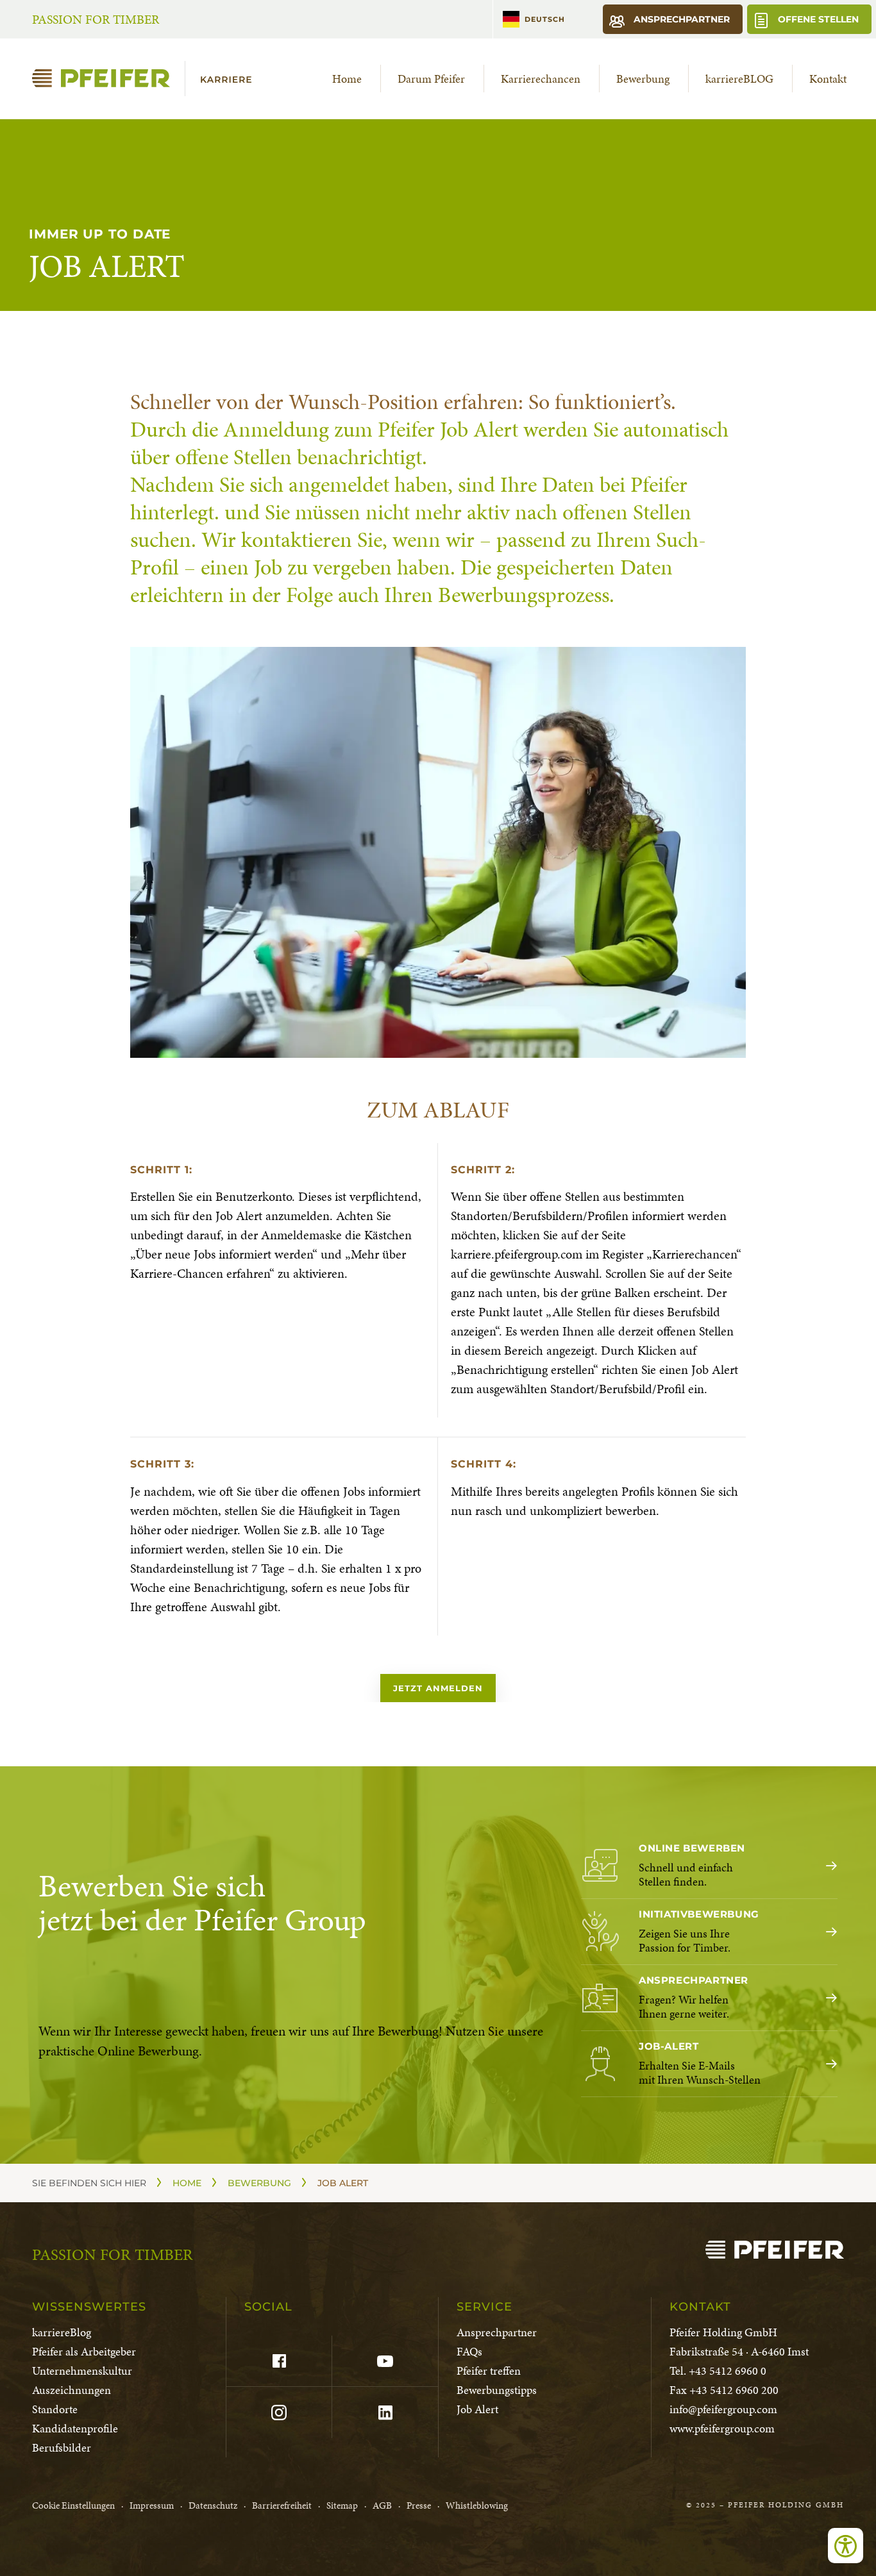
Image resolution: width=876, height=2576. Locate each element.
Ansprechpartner (680, 19)
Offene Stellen (817, 19)
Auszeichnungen (72, 2390)
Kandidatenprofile (75, 2428)
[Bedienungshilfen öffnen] (846, 2546)
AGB (382, 2505)
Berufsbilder (62, 2447)
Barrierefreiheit (282, 2505)
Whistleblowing (477, 2505)
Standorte (55, 2409)
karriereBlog (62, 2332)
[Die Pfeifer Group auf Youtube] (384, 2361)
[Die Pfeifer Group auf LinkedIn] (384, 2413)
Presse (419, 2505)
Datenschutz (213, 2505)
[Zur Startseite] (147, 79)
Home (347, 79)
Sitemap (342, 2505)
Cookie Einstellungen (73, 2505)
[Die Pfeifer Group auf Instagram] (279, 2413)
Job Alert (477, 2409)
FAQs (469, 2351)
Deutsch (545, 19)
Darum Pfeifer (431, 79)
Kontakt (828, 79)
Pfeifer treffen (489, 2371)
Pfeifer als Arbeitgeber (84, 2351)
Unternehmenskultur (82, 2371)
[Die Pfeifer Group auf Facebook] (279, 2361)
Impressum (152, 2505)
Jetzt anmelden (438, 1688)
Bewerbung (643, 79)
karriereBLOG (739, 79)
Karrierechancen (541, 79)
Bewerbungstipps (497, 2390)
